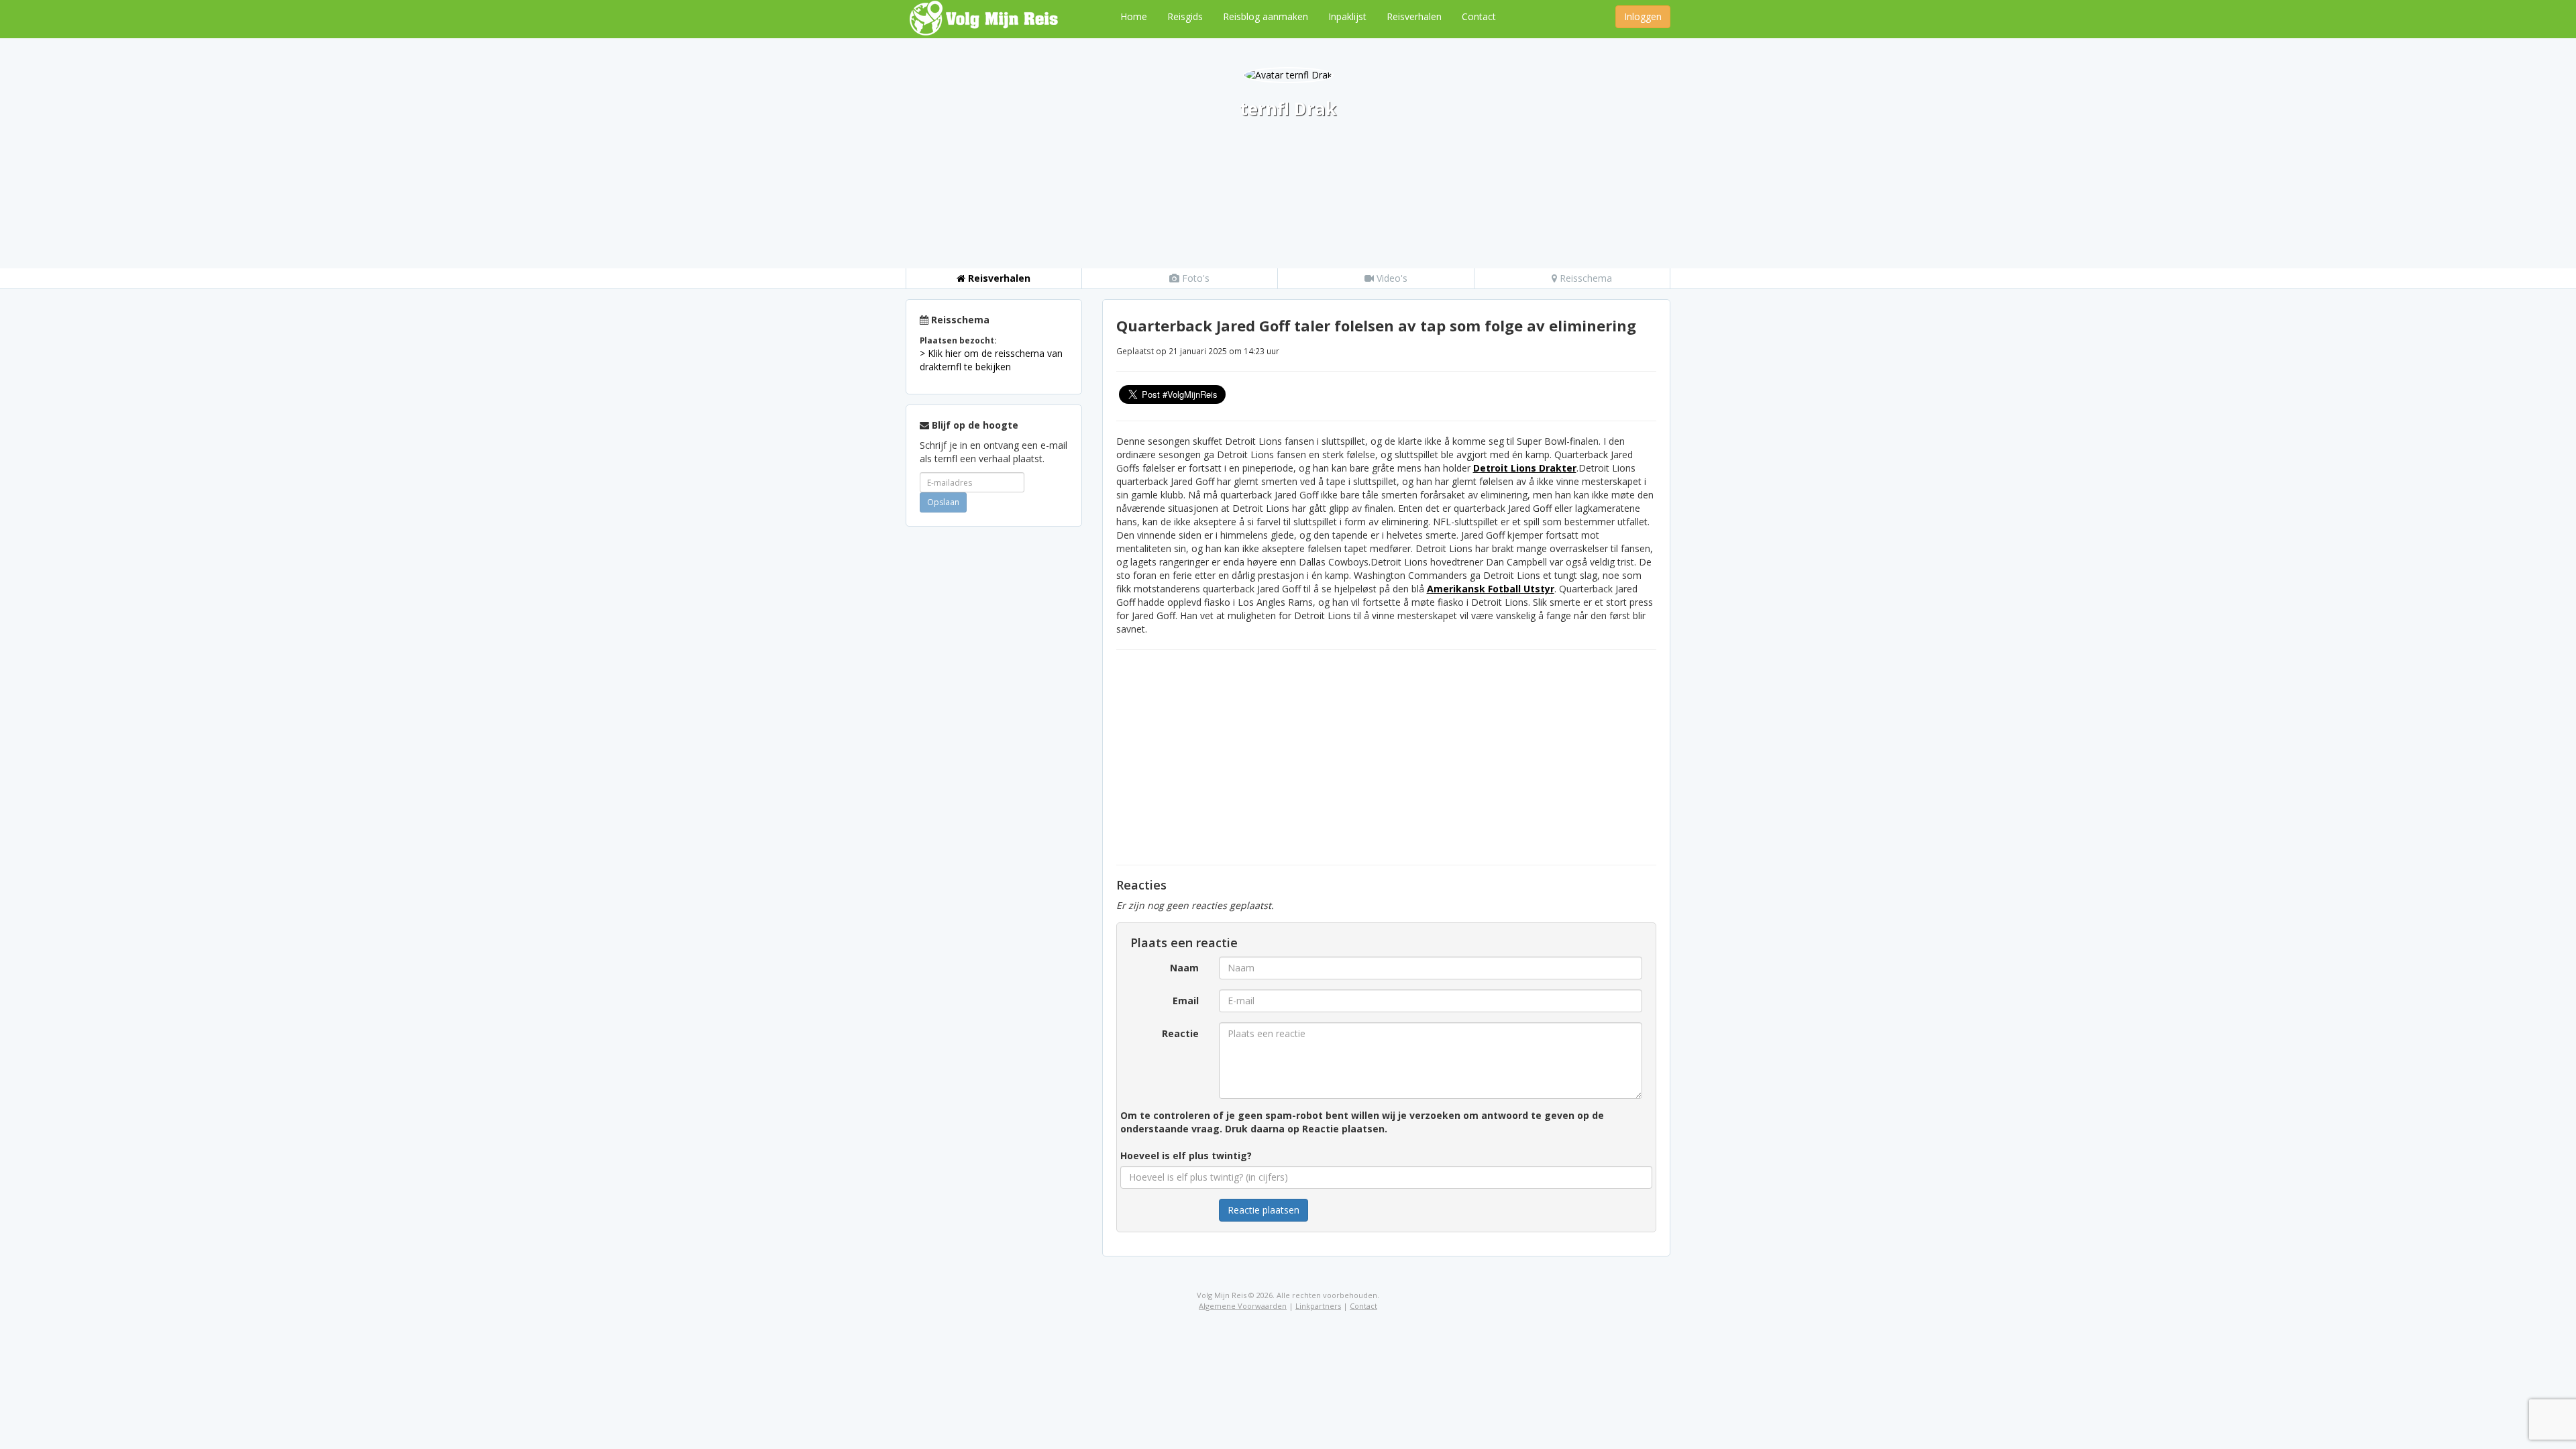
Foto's (1194, 278)
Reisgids (1185, 16)
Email (1186, 1001)
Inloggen (1643, 16)
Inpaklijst (1347, 16)
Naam (1184, 968)
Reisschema (1585, 278)
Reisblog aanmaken (1266, 16)
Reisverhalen (1414, 16)
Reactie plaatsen (1264, 1210)
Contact (1479, 16)
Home (1134, 16)
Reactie (1180, 1033)
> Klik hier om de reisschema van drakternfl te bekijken (991, 360)
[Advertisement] (994, 738)
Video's (1391, 278)
